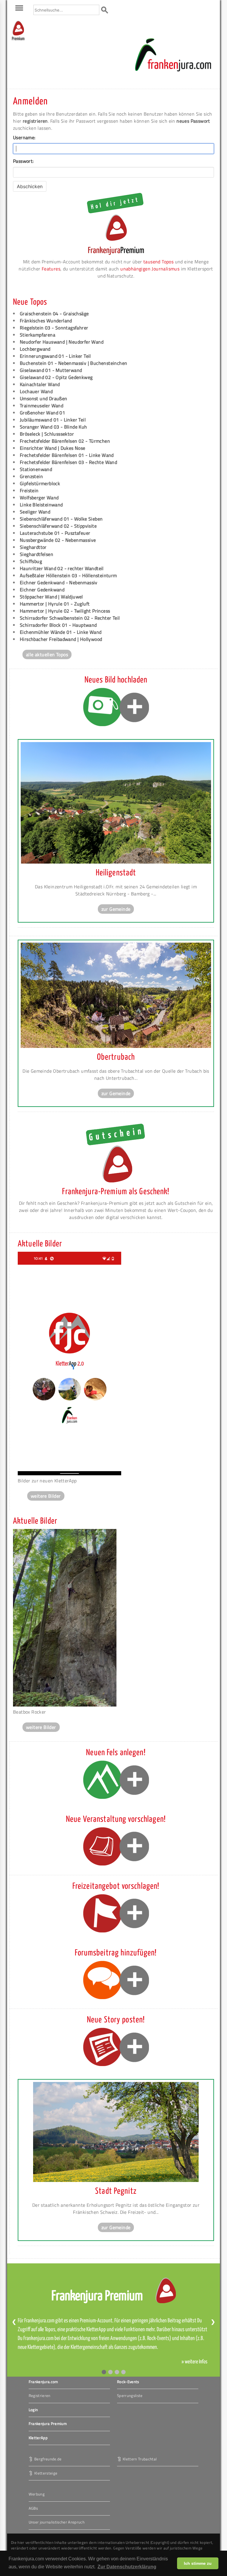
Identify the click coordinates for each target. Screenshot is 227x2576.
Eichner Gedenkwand (42, 590)
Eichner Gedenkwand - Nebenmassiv (59, 583)
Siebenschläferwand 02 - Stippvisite (58, 526)
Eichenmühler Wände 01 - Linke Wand (61, 632)
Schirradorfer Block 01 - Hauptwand (58, 625)
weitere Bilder (46, 1496)
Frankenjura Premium (48, 2424)
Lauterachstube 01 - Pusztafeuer (55, 533)
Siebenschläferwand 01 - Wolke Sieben (61, 519)
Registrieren (40, 2395)
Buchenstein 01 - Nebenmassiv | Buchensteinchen (73, 363)
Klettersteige (46, 2473)
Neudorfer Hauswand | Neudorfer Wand (62, 342)
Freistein (29, 490)
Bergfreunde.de (48, 2459)
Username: (24, 137)
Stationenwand (36, 469)
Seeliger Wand (35, 512)
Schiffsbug (31, 561)
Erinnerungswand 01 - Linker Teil (55, 356)
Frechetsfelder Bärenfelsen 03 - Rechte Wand (68, 462)
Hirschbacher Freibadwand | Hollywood (61, 639)
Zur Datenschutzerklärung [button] (127, 2567)
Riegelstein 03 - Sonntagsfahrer (54, 328)
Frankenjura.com (43, 2382)
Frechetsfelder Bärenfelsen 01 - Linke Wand (67, 455)
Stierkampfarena (38, 335)
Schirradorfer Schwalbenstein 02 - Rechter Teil (70, 618)
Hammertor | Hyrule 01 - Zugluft (55, 604)
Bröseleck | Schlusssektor (47, 434)
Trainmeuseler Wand (42, 406)
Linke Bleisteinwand (41, 505)
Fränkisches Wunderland (46, 321)
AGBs (33, 2508)
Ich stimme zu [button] (198, 2563)
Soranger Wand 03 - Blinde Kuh (53, 427)
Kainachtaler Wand (40, 384)
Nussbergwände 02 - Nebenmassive (58, 540)
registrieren (35, 121)
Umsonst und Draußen (44, 398)
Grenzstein (31, 476)
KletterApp (38, 2438)
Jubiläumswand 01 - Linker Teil (53, 420)
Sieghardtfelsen (37, 554)
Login (33, 2410)
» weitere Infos (194, 2362)
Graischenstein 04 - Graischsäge (54, 314)
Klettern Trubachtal (140, 2459)
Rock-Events (128, 2382)
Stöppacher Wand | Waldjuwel (51, 597)
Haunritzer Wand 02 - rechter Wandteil (62, 568)
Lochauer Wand (36, 391)
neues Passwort (193, 121)
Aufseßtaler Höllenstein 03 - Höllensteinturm (68, 575)
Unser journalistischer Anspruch (57, 2522)
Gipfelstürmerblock (40, 483)
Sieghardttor (33, 547)
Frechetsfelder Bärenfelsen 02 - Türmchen (65, 441)
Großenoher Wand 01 (42, 413)
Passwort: (23, 161)
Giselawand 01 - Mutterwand (51, 370)
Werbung (37, 2494)
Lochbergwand (35, 349)
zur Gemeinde (116, 909)
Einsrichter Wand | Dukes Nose (53, 448)
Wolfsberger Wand (39, 498)
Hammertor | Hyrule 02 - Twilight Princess (65, 611)
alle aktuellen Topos (47, 654)
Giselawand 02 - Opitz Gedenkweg (56, 377)
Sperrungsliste (130, 2395)
